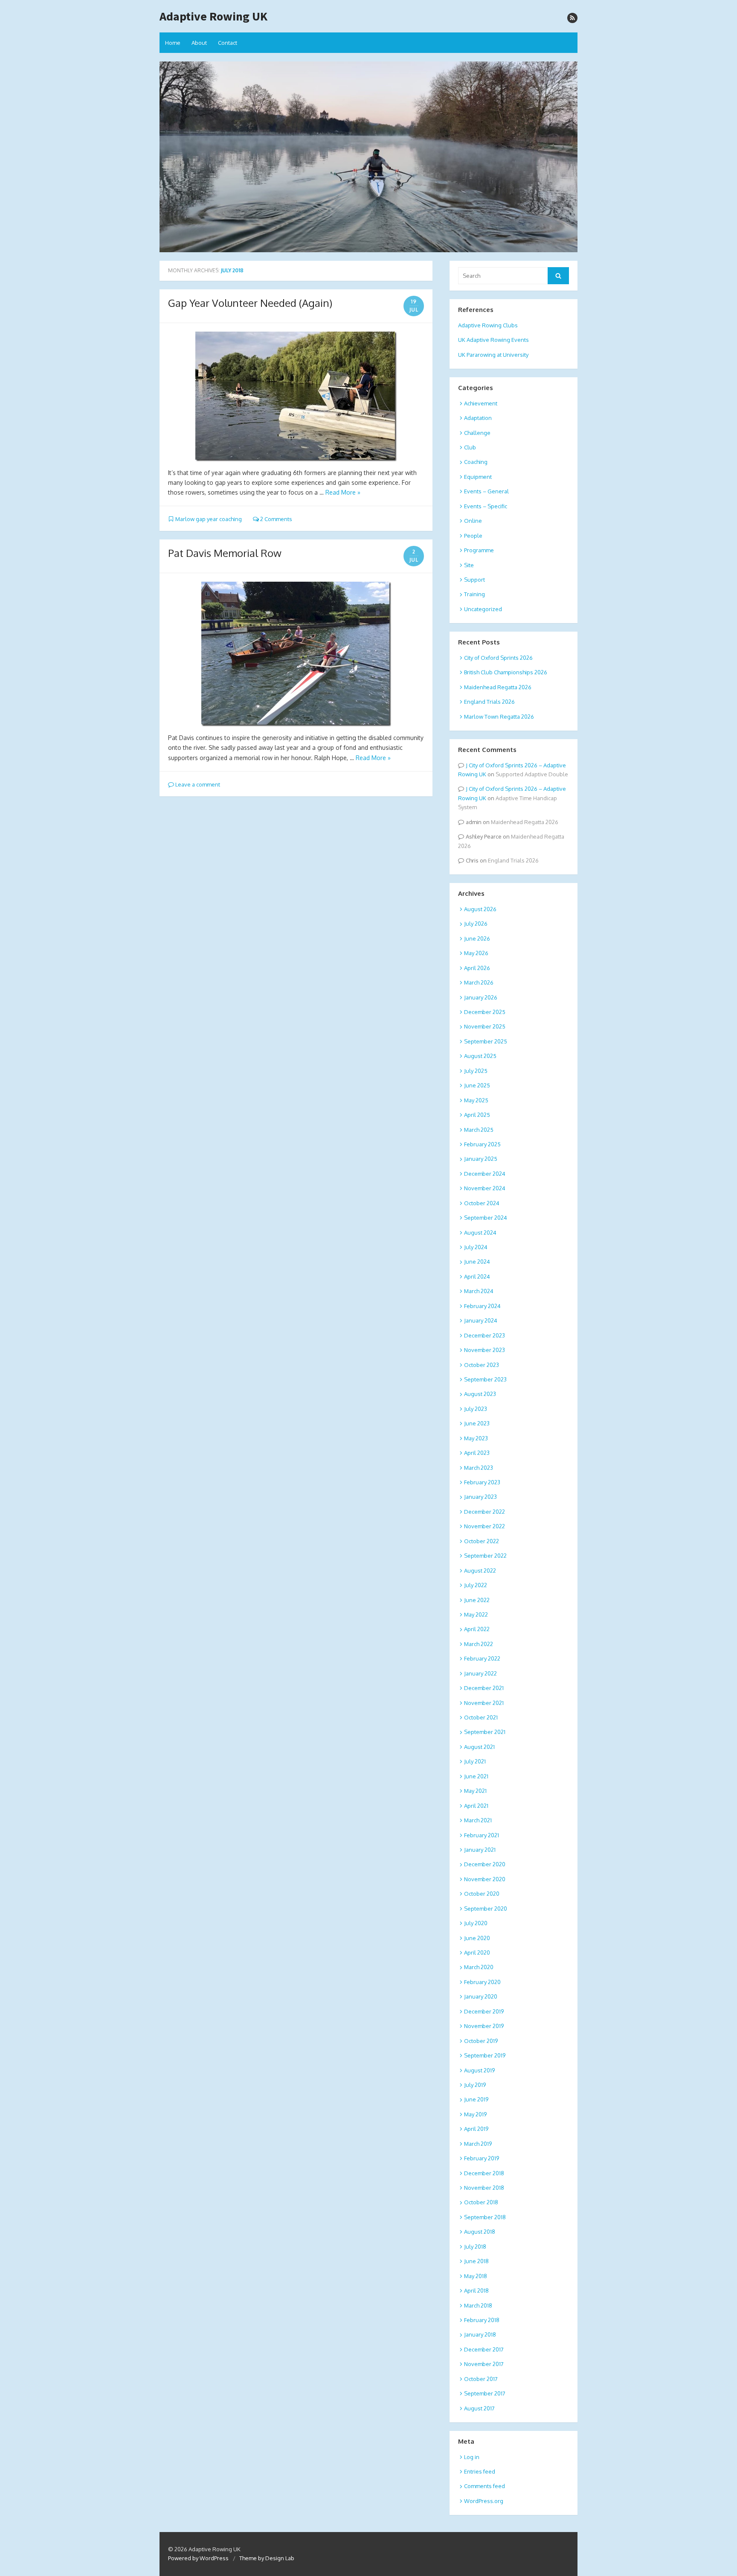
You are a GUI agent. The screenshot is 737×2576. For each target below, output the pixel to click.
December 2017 (484, 2349)
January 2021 (480, 1850)
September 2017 (485, 2393)
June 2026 (477, 938)
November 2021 (484, 1703)
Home (173, 43)
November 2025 (485, 1026)
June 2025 (477, 1085)
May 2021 (475, 1791)
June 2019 (476, 2099)
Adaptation (478, 418)
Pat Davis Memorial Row (225, 553)
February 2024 (482, 1306)
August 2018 (480, 2232)
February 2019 (482, 2158)
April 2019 (476, 2129)
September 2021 (485, 1732)
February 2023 (482, 1482)
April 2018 (476, 2290)
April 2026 (477, 968)
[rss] (572, 18)
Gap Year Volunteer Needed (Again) (250, 303)
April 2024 (477, 1276)
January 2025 (481, 1159)
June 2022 (477, 1600)
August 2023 (480, 1394)
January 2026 (481, 997)
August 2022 (480, 1571)
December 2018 (484, 2173)
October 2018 (481, 2202)
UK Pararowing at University (493, 355)
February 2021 (482, 1835)
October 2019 (481, 2041)
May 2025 (476, 1100)
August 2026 (480, 909)
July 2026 (476, 924)
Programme (479, 550)
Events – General (486, 491)
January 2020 (481, 1996)
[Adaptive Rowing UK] (368, 157)
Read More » (343, 492)
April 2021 (476, 1806)
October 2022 (482, 1541)
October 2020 (482, 1894)
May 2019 (475, 2114)
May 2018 (476, 2276)
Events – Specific (486, 506)
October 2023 (482, 1365)
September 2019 (485, 2055)
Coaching (476, 462)
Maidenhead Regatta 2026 (498, 687)
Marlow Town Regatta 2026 (499, 717)
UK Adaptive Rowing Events (493, 340)
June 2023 (477, 1423)
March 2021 (478, 1820)
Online (473, 521)
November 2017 (484, 2364)
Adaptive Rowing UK (213, 16)
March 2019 (478, 2144)
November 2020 (485, 1879)
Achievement (481, 403)
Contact (228, 43)
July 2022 (476, 1585)
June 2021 (476, 1776)
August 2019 (479, 2070)
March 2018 (478, 2305)
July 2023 (476, 1409)
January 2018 (480, 2334)
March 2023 (479, 1468)
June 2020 (477, 1938)
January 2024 (481, 1320)
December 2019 (484, 2011)
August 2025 (480, 1056)
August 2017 (479, 2408)
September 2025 (486, 1041)
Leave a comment (197, 784)
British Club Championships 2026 (506, 672)
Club (470, 447)
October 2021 (481, 1717)
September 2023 (485, 1379)
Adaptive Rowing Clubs (488, 325)
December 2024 (485, 1174)
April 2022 (477, 1629)
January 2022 (480, 1673)
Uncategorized (483, 609)
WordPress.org (484, 2501)
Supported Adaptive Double (532, 774)
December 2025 (485, 1012)
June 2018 (476, 2261)
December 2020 (485, 1864)
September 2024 (486, 1218)
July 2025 (476, 1071)
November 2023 (485, 1350)
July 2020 (476, 1923)
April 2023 (477, 1453)
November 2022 (485, 1526)
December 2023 (485, 1335)
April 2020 (477, 1952)
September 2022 (485, 1556)
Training (474, 594)
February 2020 (482, 1982)
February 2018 (482, 2320)
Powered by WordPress (198, 2558)
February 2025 (482, 1144)
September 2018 (485, 2217)
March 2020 (479, 1967)
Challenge (477, 433)
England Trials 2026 (489, 702)
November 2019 (484, 2026)
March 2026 (479, 982)
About (199, 43)
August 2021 (479, 1747)
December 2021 (484, 1688)
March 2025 (479, 1130)
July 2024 (476, 1247)
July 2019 (475, 2085)
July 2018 (475, 2247)
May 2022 (476, 1614)
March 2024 (479, 1291)
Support (474, 580)
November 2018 (484, 2188)
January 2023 (480, 1497)
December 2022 (485, 1512)
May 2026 (476, 953)
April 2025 (477, 1115)
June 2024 (477, 1262)
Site (469, 565)
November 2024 (485, 1188)
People (473, 536)
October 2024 (482, 1203)
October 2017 (481, 2379)
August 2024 (480, 1233)
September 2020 (486, 1909)
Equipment (478, 477)
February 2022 (482, 1658)
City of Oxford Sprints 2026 (498, 658)
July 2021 (475, 1761)
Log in (472, 2457)
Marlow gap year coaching (209, 519)
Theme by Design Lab (267, 2558)
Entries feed (480, 2471)
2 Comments (276, 519)
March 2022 (479, 1644)
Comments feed (485, 2486)
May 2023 (476, 1438)
